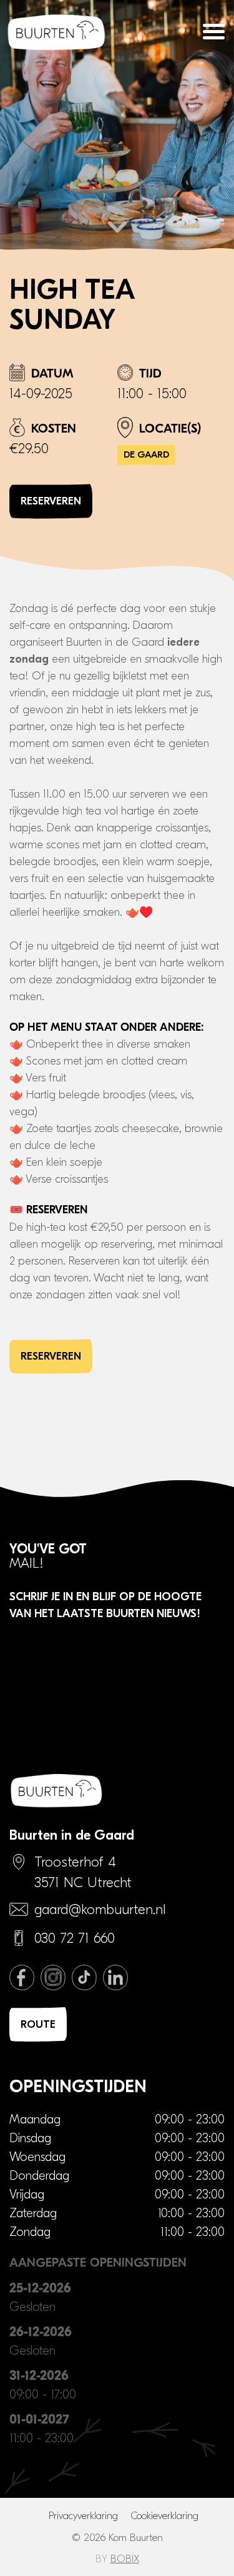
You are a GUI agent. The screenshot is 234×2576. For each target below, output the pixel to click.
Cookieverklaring (164, 2516)
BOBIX (125, 2559)
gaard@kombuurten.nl (100, 1910)
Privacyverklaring (83, 2516)
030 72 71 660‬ (75, 1938)
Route (38, 2024)
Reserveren (51, 501)
